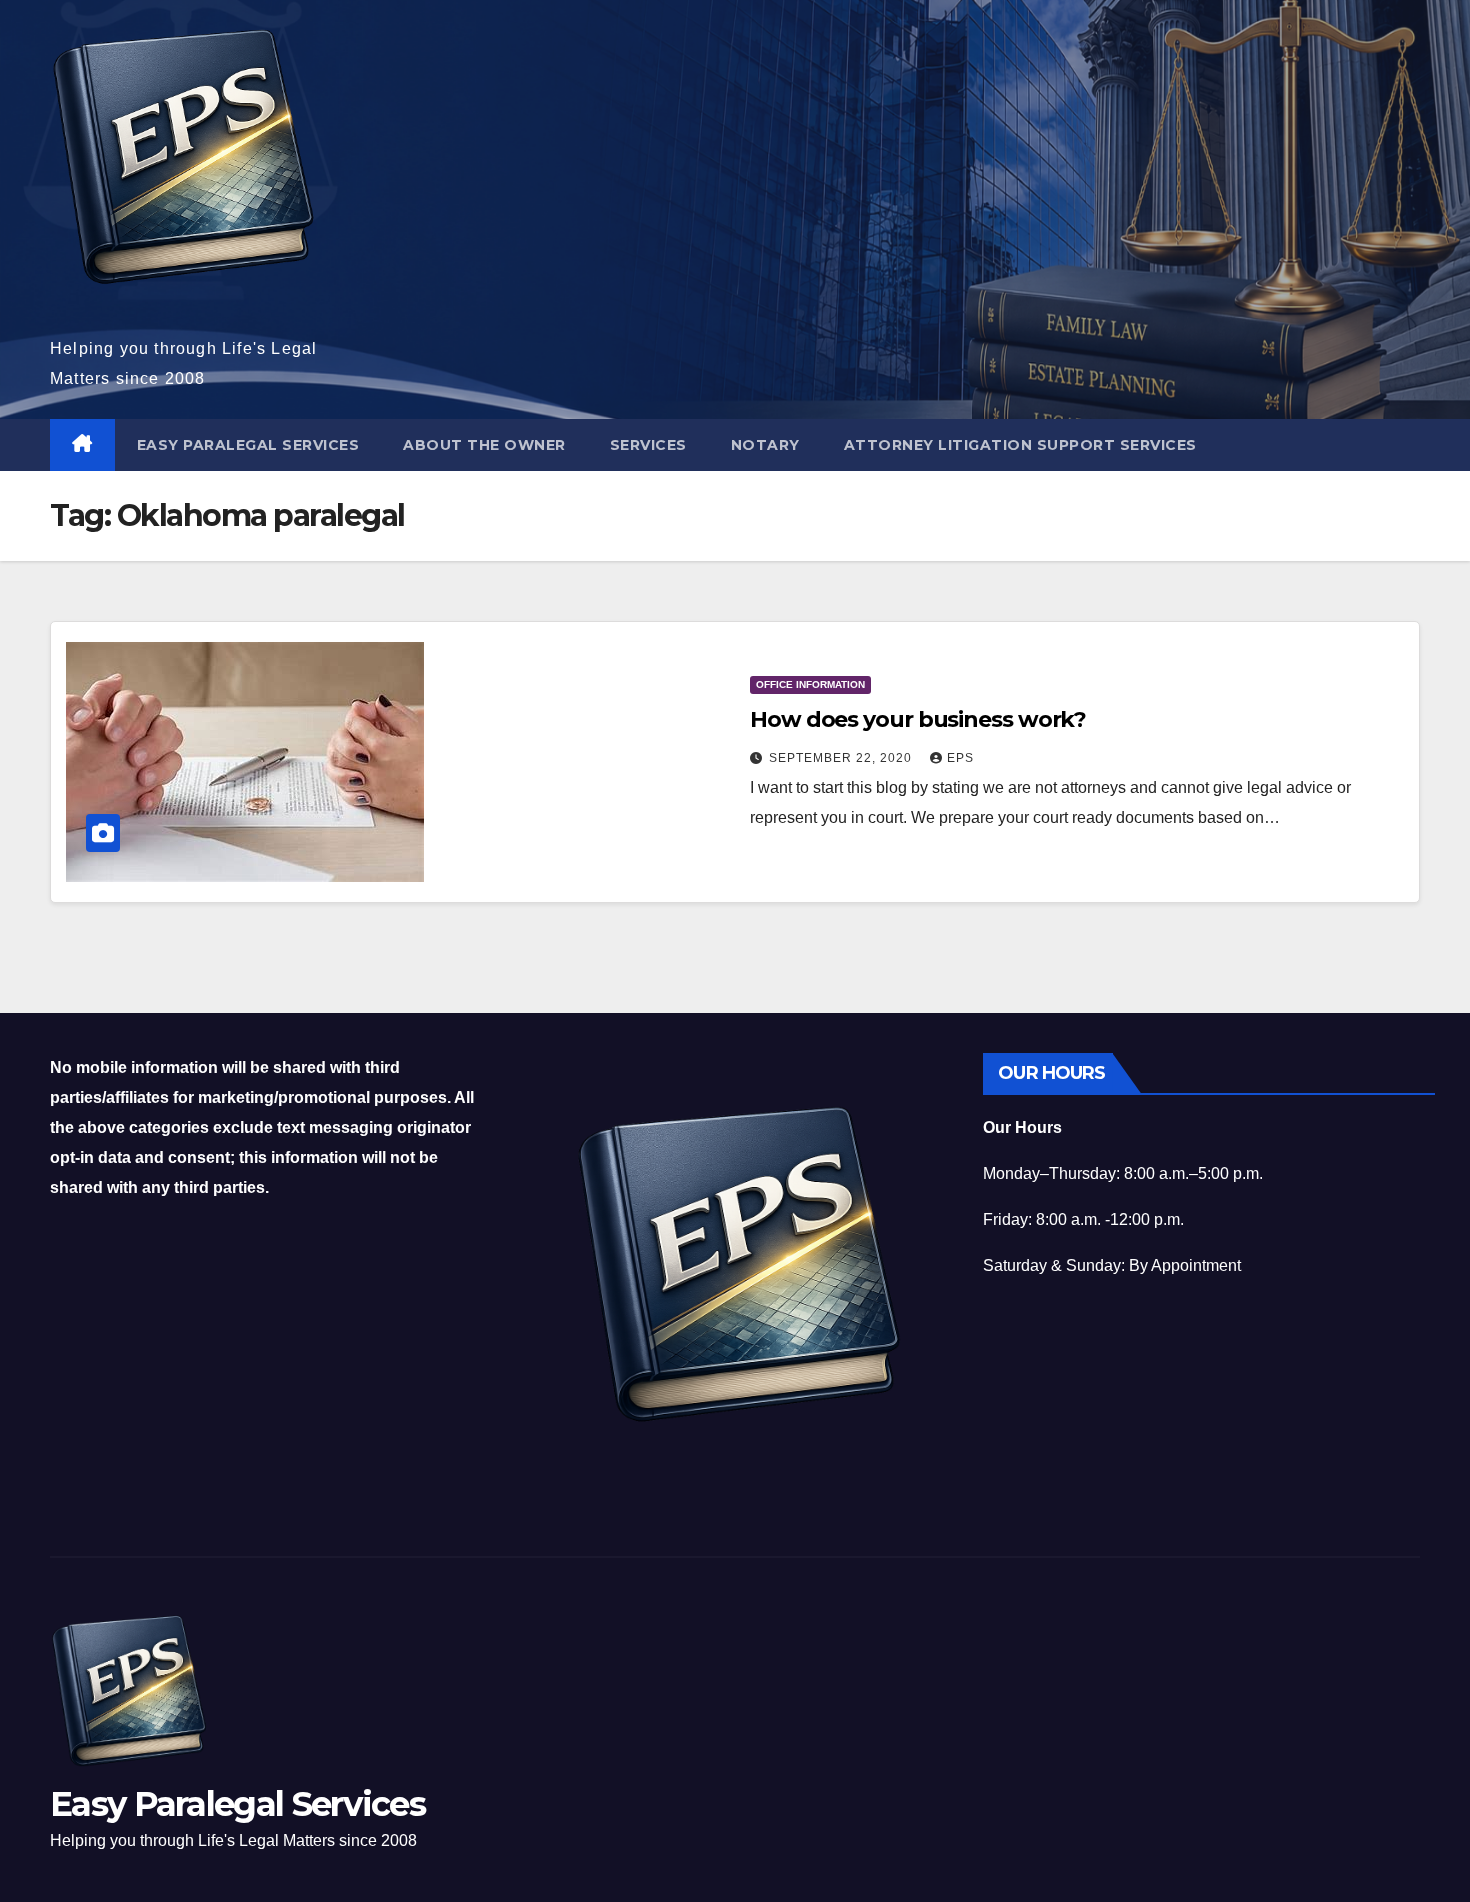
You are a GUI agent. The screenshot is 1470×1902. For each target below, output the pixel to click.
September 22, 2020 (842, 758)
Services (648, 445)
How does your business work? (918, 719)
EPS (960, 758)
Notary (765, 445)
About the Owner (484, 445)
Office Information (810, 684)
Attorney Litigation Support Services (1020, 445)
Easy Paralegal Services (248, 445)
